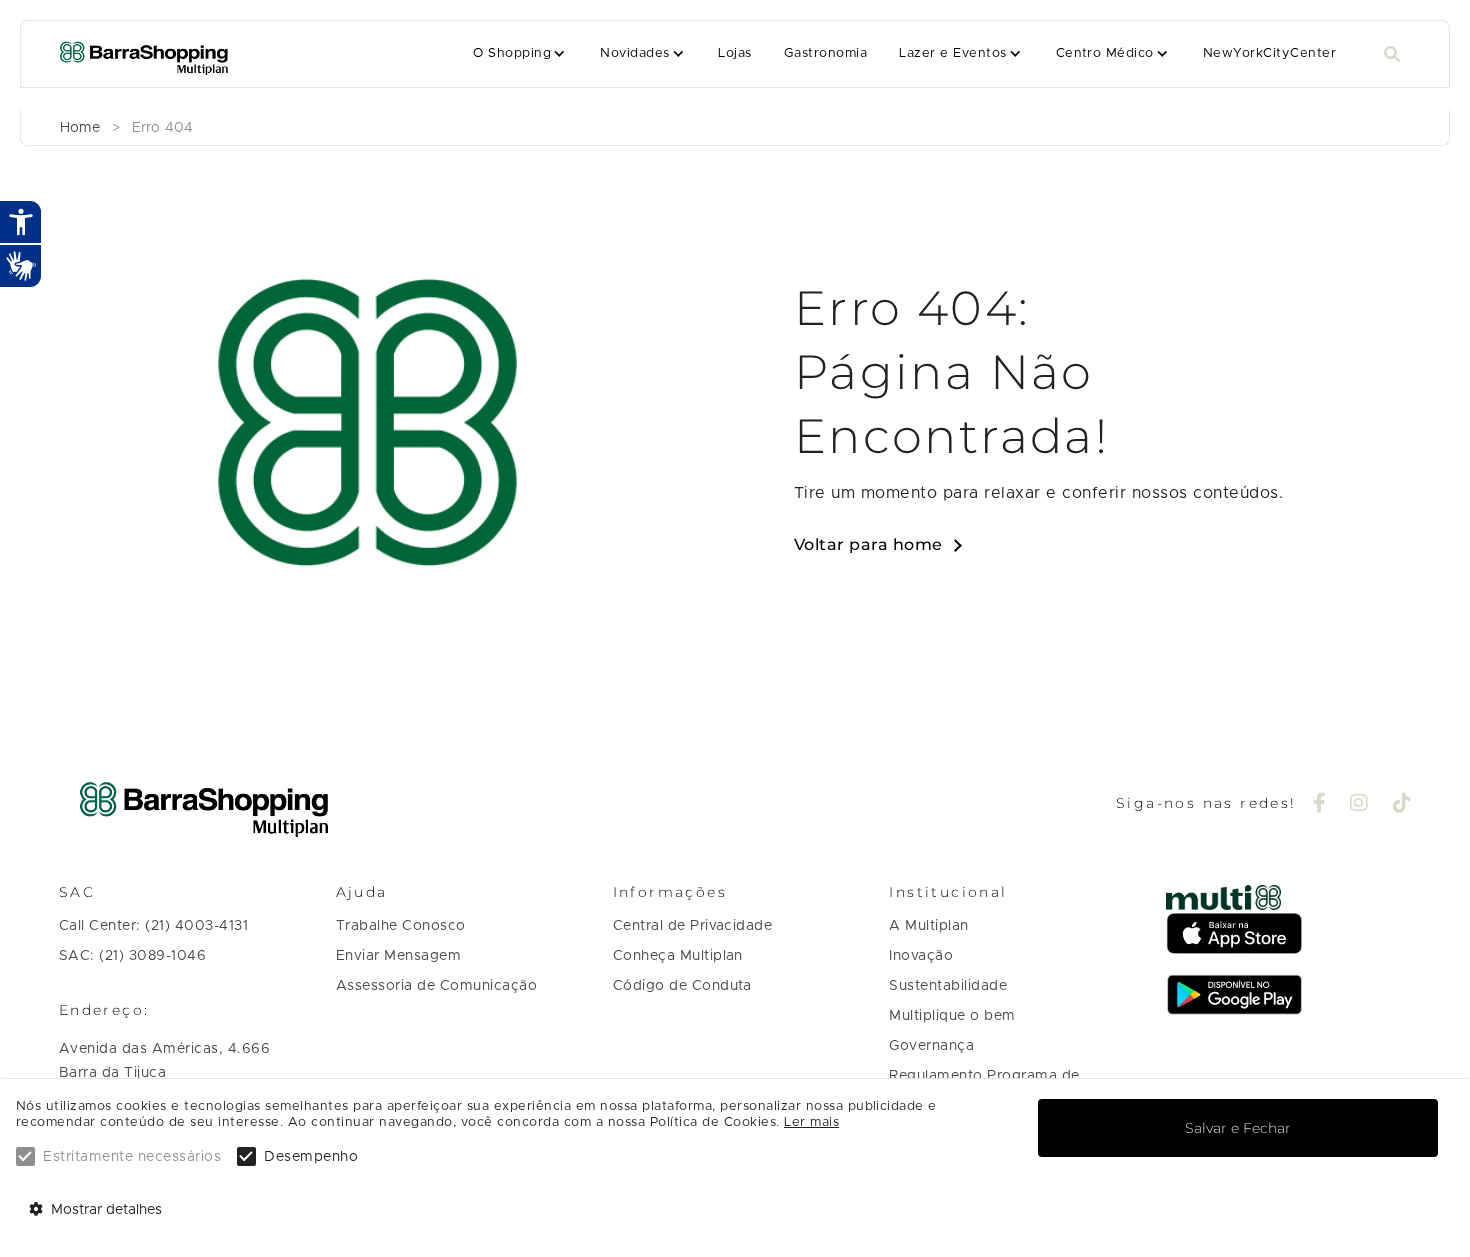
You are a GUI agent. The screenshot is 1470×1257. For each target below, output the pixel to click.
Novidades (634, 53)
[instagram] (1359, 805)
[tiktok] (1402, 805)
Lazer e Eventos (952, 53)
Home (80, 128)
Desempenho (311, 1157)
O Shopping (512, 53)
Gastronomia (825, 53)
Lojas (734, 53)
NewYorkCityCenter (1269, 53)
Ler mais (811, 1122)
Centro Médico (1105, 53)
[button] (520, 54)
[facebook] (1320, 805)
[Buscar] (1392, 54)
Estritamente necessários (132, 1157)
